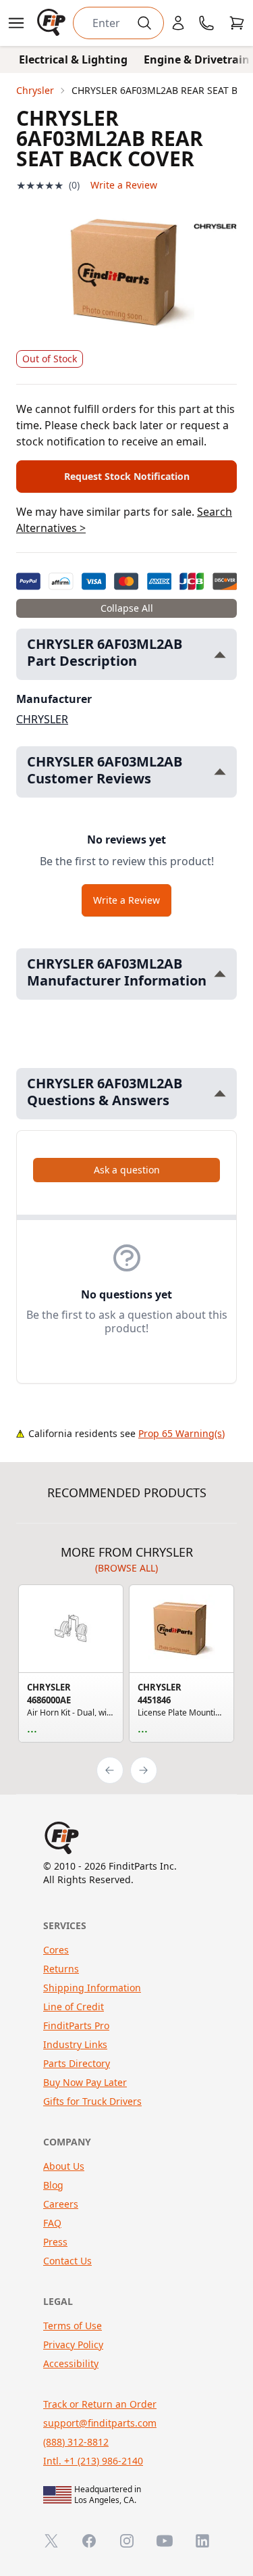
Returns (61, 1969)
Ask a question (127, 1170)
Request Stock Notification (127, 476)
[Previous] (110, 1770)
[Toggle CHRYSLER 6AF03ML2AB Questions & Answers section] (220, 1093)
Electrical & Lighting (73, 59)
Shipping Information (92, 1988)
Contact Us (67, 2261)
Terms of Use (73, 2326)
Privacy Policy (73, 2344)
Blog (53, 2185)
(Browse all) (126, 1568)
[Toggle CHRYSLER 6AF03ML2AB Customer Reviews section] (220, 772)
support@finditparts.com (100, 2423)
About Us (64, 2166)
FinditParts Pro (76, 2025)
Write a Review (124, 185)
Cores (56, 1950)
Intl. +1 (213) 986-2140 (93, 2461)
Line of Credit (74, 2007)
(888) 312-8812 (76, 2442)
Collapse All (127, 608)
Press (55, 2242)
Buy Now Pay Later (85, 2082)
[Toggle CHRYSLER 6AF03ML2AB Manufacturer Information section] (220, 974)
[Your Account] (178, 23)
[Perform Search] (144, 23)
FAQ (52, 2223)
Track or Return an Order (100, 2404)
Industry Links (75, 2044)
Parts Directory (77, 2063)
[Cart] (237, 23)
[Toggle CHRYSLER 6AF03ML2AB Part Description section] (220, 655)
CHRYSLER (42, 719)
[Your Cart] (237, 23)
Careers (61, 2204)
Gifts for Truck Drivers (92, 2101)
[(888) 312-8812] (206, 23)
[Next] (144, 1770)
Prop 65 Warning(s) (181, 1433)
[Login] (178, 23)
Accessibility (71, 2363)
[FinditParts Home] (53, 23)
